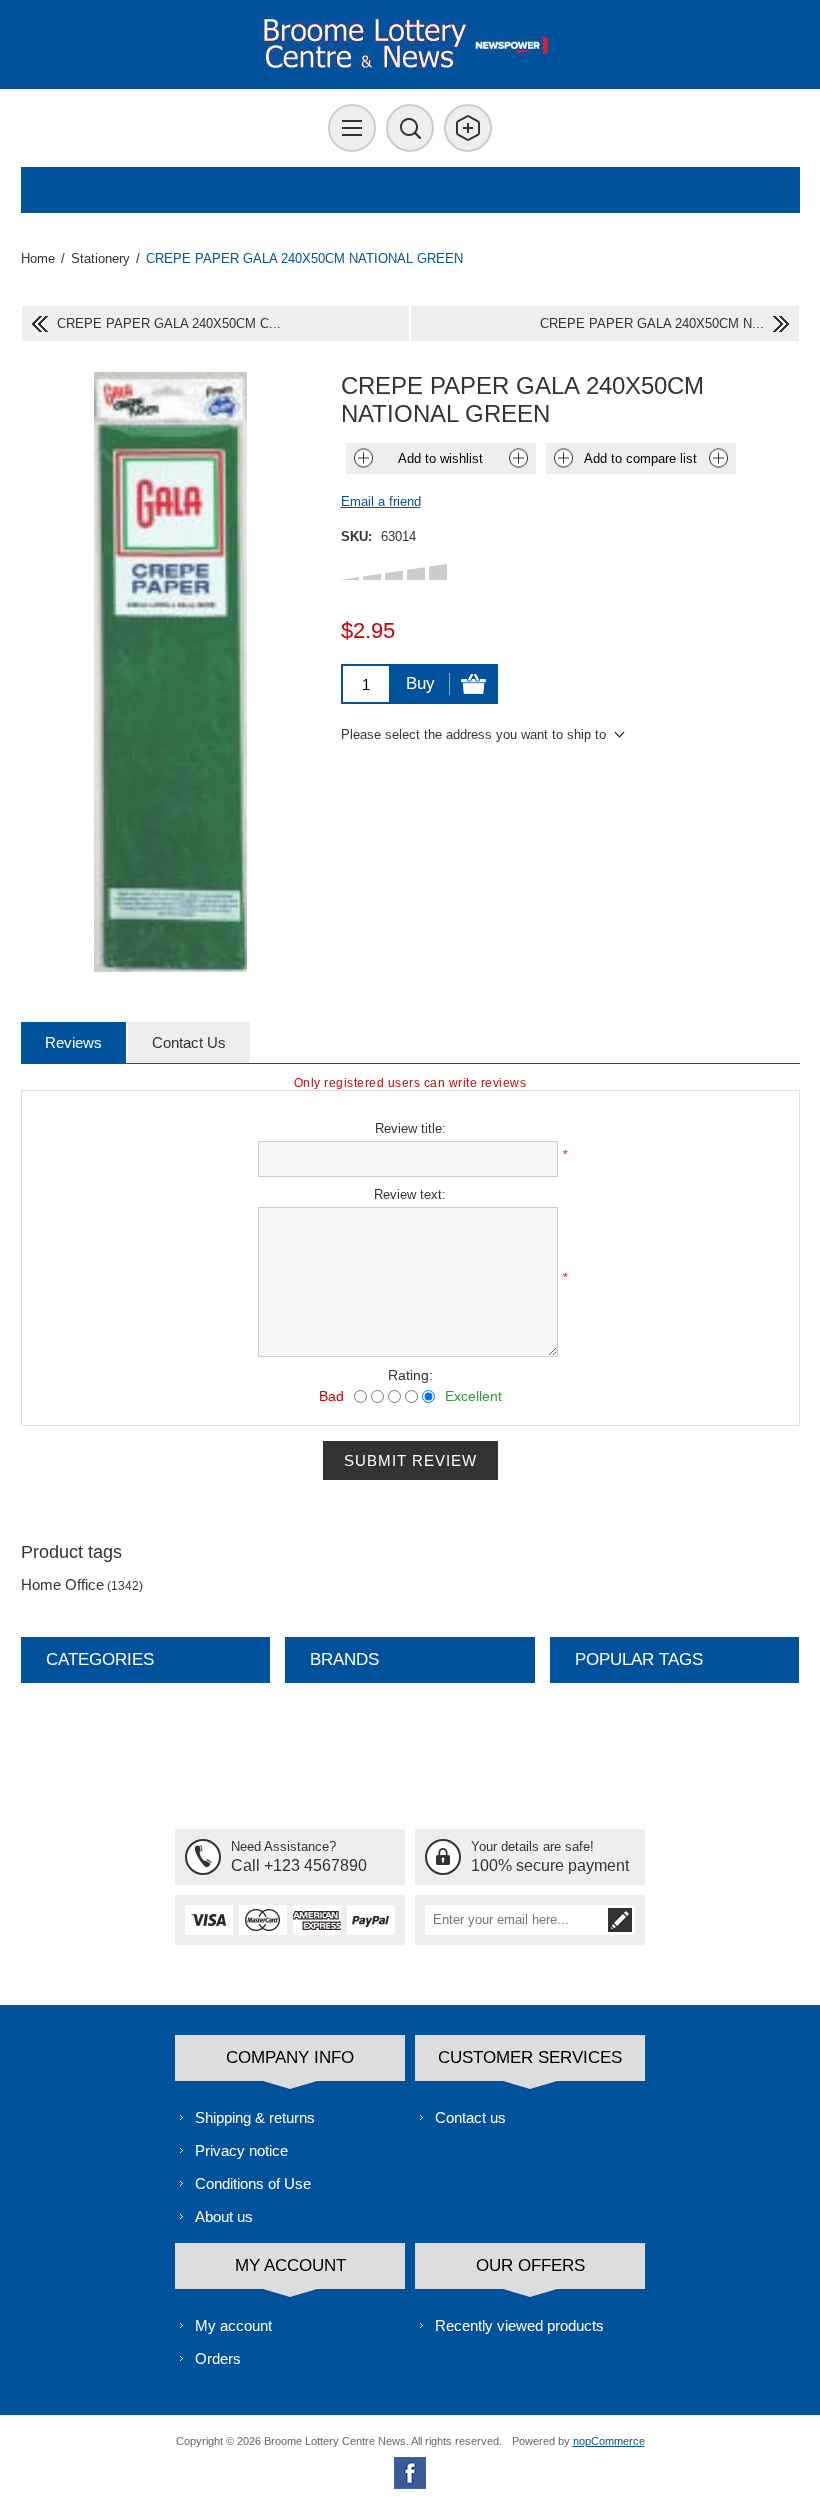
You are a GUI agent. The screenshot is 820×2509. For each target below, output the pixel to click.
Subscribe (620, 1920)
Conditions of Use (253, 2183)
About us (224, 2216)
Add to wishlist (440, 458)
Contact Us (189, 1042)
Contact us (470, 2117)
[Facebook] (410, 2473)
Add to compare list (640, 458)
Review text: (410, 1194)
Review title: (410, 1128)
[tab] (73, 1042)
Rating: (410, 1375)
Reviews (73, 1042)
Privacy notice (241, 2150)
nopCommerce (609, 2441)
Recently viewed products (519, 2325)
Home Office (62, 1584)
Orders (218, 2358)
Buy (420, 683)
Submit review (410, 1460)
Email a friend (381, 501)
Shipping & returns (255, 2117)
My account (233, 2325)
